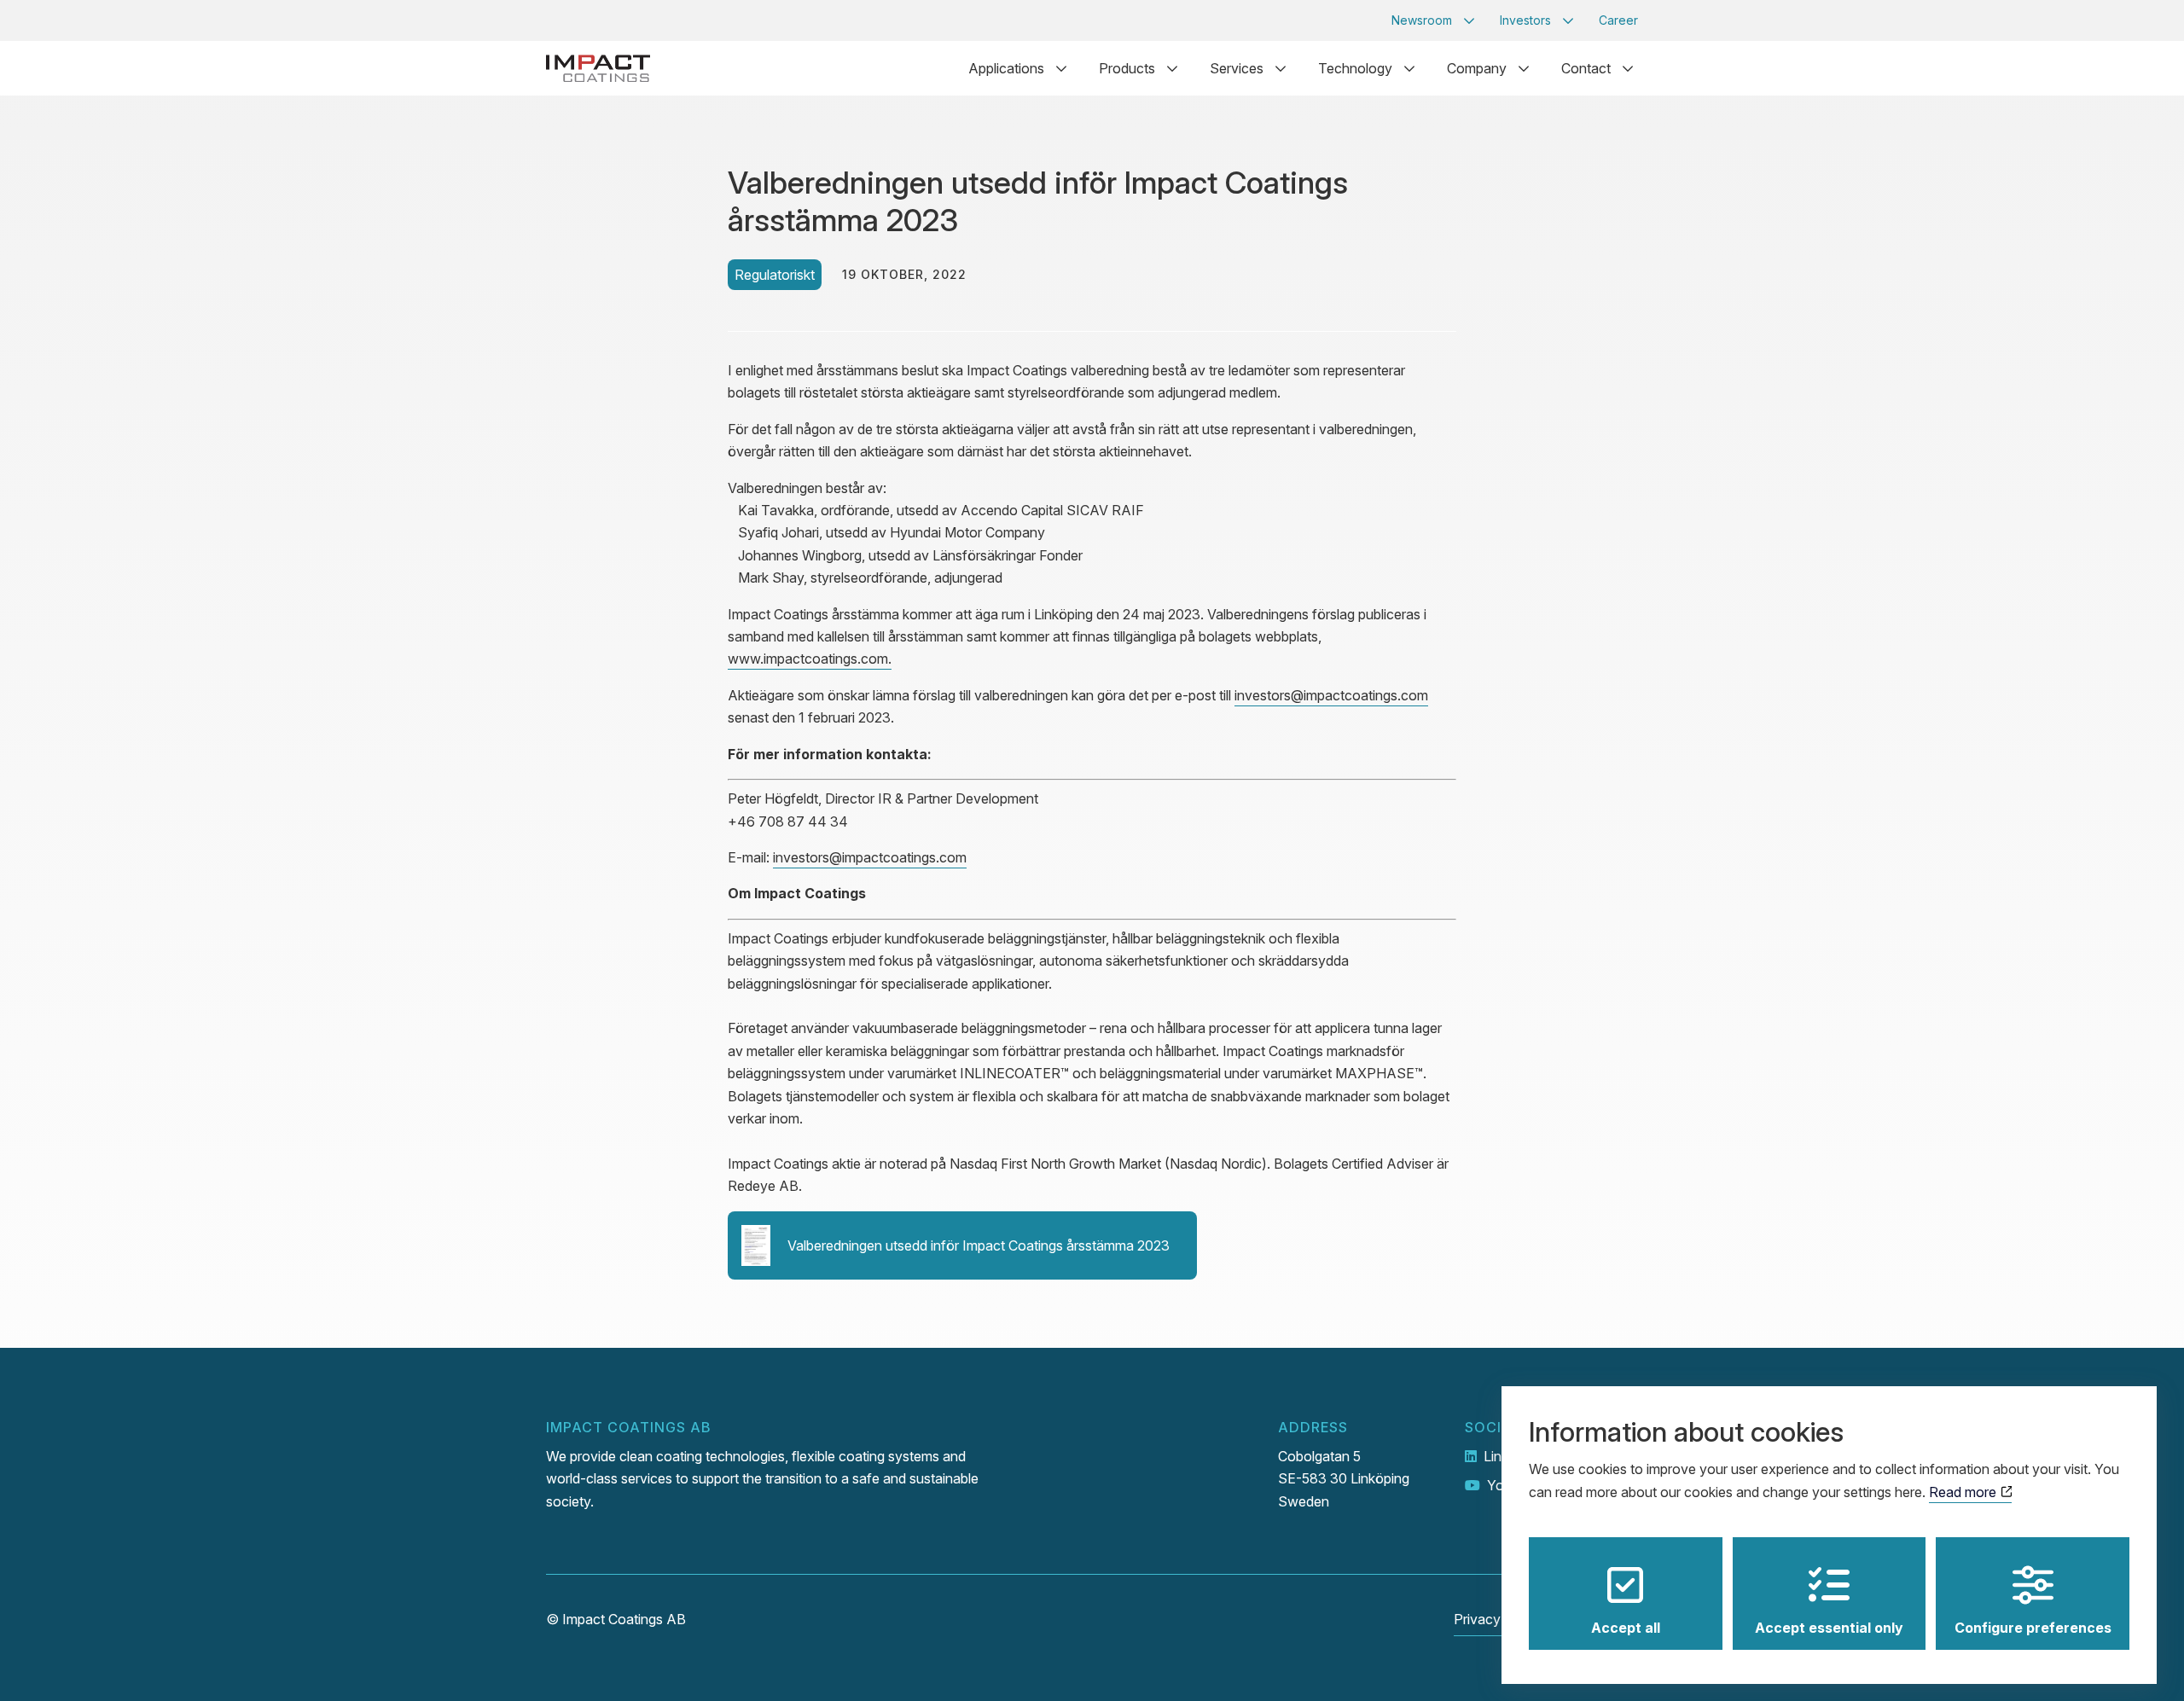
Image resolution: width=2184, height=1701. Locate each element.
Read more (1964, 1492)
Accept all (1626, 1628)
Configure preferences (2033, 1628)
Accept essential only (1829, 1628)
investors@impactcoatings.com (1331, 695)
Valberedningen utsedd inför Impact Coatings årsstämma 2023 (979, 1245)
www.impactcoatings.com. (810, 659)
